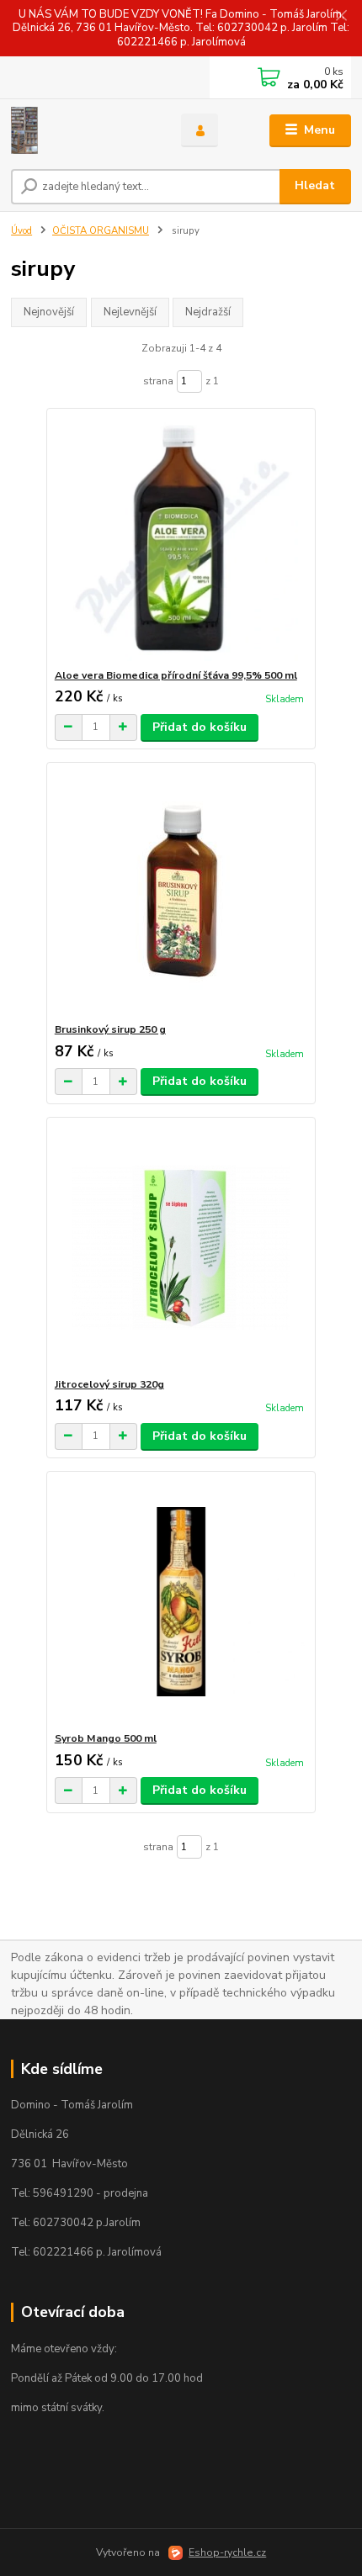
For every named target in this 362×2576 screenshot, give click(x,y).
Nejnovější (49, 312)
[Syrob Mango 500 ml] (181, 1602)
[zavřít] (341, 17)
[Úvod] (82, 130)
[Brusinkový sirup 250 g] (181, 893)
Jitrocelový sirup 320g (109, 1384)
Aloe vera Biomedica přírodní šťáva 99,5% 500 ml (176, 675)
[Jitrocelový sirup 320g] (181, 1248)
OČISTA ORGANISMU (101, 231)
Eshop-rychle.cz (227, 2552)
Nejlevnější (130, 312)
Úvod (21, 231)
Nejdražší (208, 312)
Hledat (315, 185)
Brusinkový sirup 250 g (110, 1029)
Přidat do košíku (200, 727)
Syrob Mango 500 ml (106, 1738)
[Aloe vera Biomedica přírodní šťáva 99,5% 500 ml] (181, 539)
